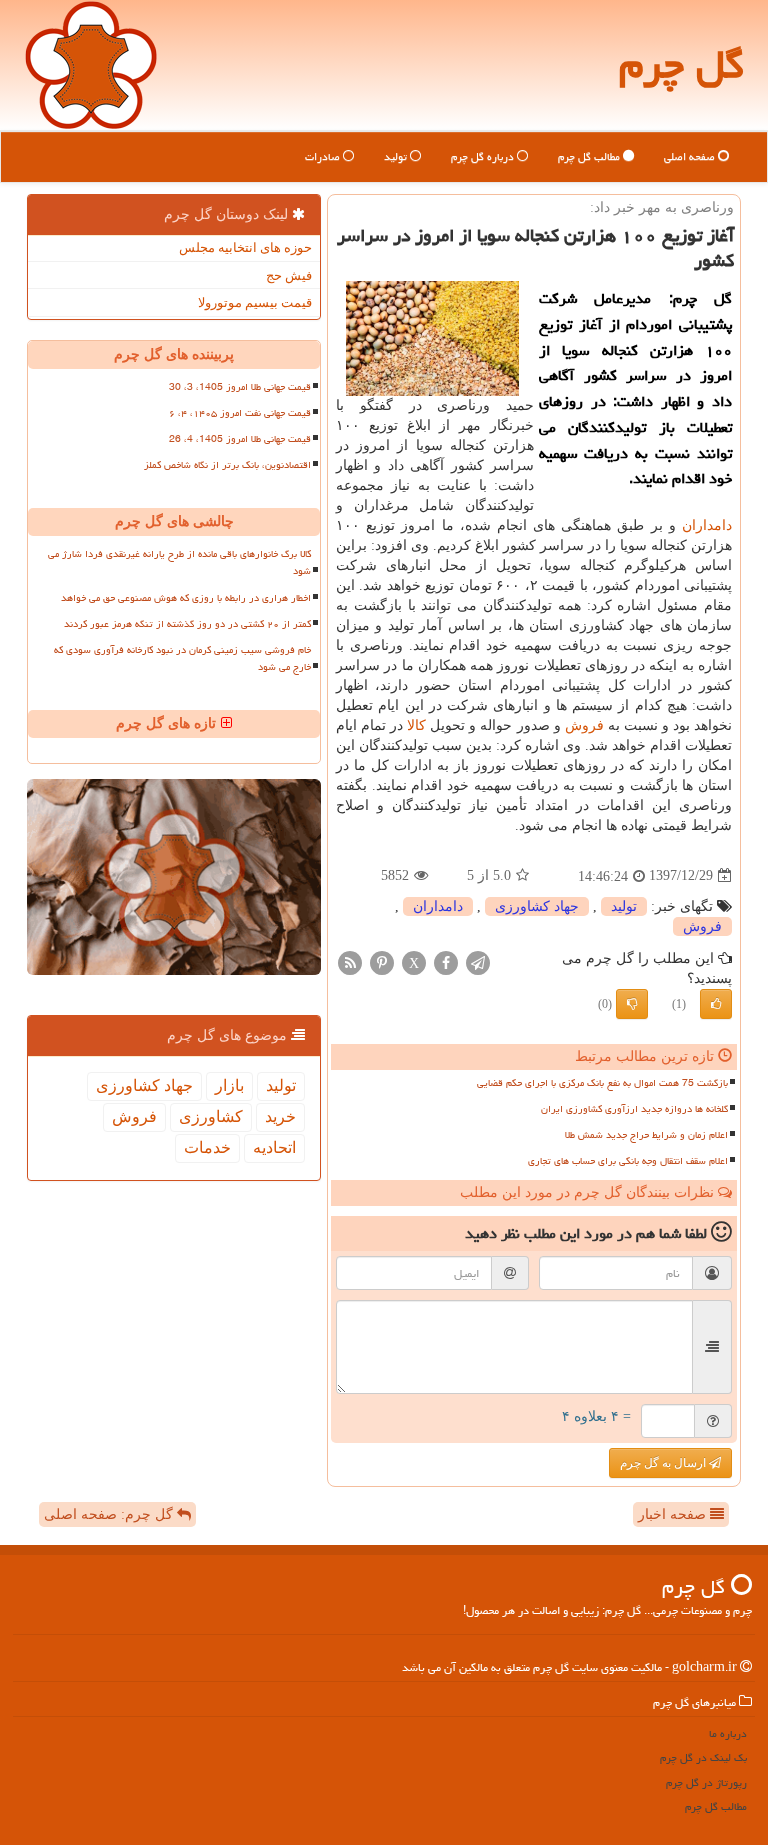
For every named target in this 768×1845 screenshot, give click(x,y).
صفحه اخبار (674, 1514)
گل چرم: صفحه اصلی (110, 1514)
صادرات (324, 156)
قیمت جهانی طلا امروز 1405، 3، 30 (240, 387)
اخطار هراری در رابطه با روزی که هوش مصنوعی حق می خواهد (186, 598)
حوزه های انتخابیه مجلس (245, 247)
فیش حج (289, 275)
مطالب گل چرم (590, 156)
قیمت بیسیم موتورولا (255, 302)
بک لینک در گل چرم (703, 1757)
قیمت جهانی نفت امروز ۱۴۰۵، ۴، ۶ (240, 413)
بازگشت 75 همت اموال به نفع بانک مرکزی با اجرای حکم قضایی (602, 1083)
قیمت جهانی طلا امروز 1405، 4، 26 (240, 439)
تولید (397, 156)
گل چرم (681, 64)
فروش (584, 725)
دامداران (707, 525)
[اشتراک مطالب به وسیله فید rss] (350, 961)
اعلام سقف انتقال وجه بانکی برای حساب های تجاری (628, 1161)
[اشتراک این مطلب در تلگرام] (478, 961)
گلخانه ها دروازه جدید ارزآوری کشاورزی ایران (634, 1109)
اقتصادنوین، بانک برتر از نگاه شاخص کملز (227, 465)
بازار (229, 1085)
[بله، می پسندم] (716, 1004)
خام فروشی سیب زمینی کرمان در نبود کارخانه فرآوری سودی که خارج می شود (182, 658)
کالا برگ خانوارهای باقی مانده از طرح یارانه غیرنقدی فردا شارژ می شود (179, 562)
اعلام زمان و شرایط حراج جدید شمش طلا (646, 1135)
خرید (280, 1116)
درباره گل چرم (484, 156)
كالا (416, 725)
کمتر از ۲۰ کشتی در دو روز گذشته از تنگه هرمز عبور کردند (187, 624)
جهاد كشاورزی (537, 906)
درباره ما (728, 1733)
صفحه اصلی (691, 156)
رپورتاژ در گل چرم (706, 1782)
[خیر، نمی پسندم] (632, 1004)
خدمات (207, 1147)
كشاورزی (211, 1116)
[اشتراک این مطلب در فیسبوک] (446, 961)
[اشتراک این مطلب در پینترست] (382, 961)
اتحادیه (274, 1147)
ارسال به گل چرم (664, 1463)
